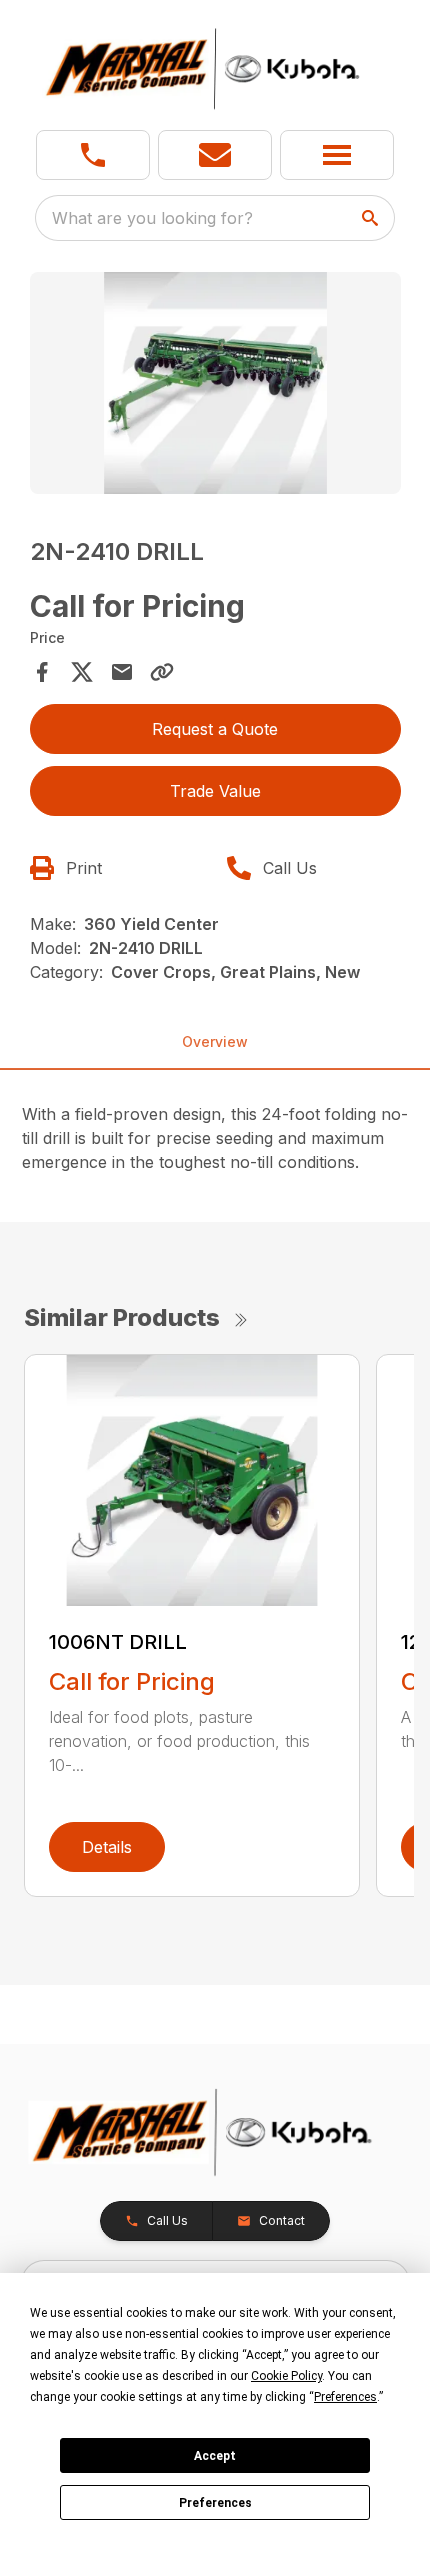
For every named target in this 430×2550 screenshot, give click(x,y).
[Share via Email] (122, 672)
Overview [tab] (215, 1041)
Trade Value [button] (215, 791)
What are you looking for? (152, 218)
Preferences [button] (345, 2397)
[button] (93, 155)
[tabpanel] (215, 386)
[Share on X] (82, 672)
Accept (215, 2456)
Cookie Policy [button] (286, 2376)
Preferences (215, 2503)
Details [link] (107, 1847)
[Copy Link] (162, 672)
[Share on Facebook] (42, 672)
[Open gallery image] (215, 383)
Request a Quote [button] (215, 729)
